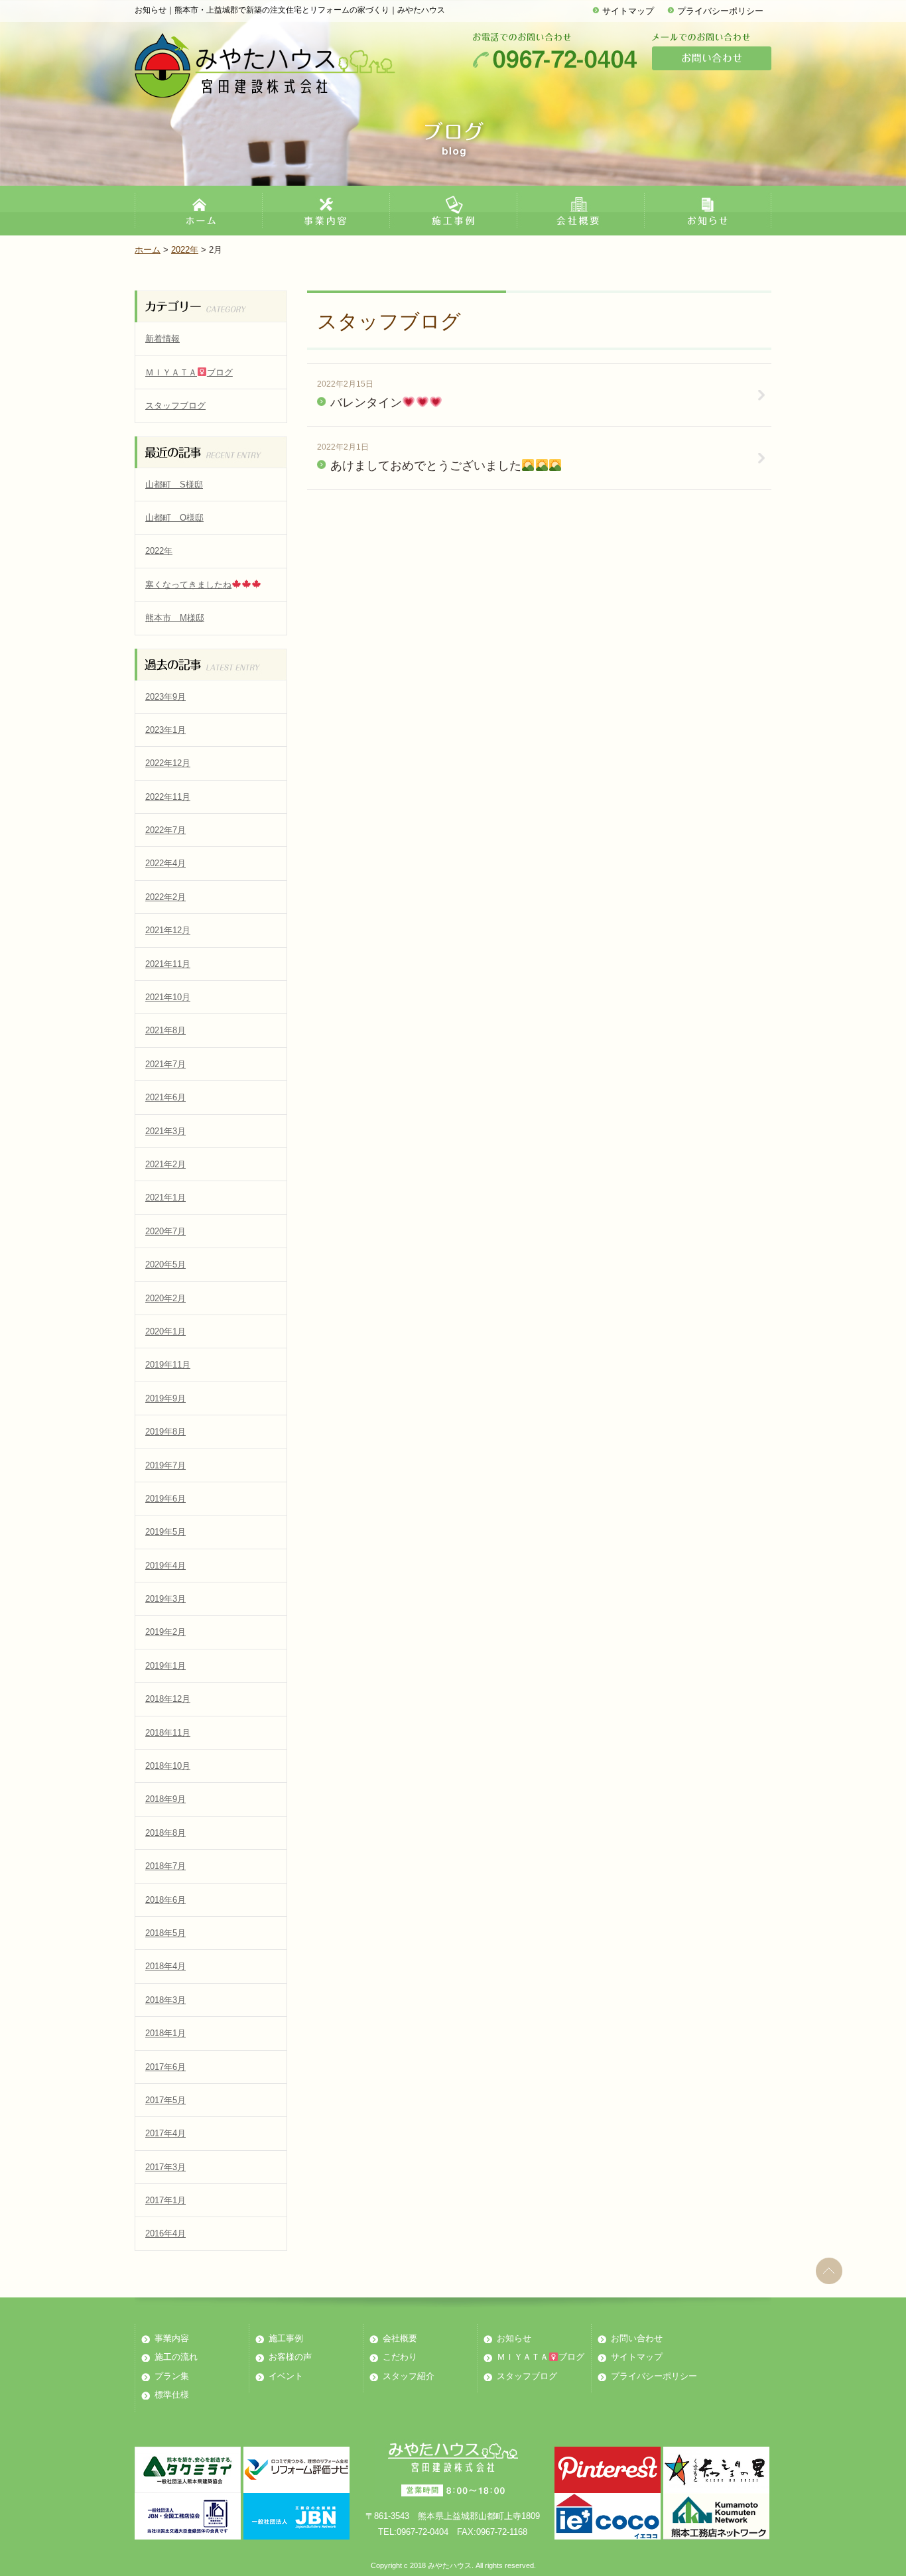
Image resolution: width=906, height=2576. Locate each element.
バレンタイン (366, 403)
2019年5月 (165, 1532)
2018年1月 (165, 2033)
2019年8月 (165, 1432)
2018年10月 (168, 1766)
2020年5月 (165, 1264)
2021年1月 (165, 1197)
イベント (286, 2376)
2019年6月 (165, 1499)
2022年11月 (168, 797)
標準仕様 (172, 2395)
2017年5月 (165, 2100)
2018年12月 (168, 1699)
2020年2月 (165, 1298)
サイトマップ (628, 11)
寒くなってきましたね (188, 585)
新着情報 (162, 339)
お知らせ (514, 2338)
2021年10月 (168, 997)
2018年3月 (165, 2000)
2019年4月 (165, 1566)
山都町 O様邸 (174, 518)
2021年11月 (168, 964)
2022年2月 (165, 897)
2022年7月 (165, 830)
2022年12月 (168, 763)
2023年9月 (165, 697)
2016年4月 (165, 2233)
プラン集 (172, 2376)
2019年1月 (165, 1666)
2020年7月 (165, 1231)
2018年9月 (165, 1799)
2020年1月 (165, 1331)
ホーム (148, 250)
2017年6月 (165, 2067)
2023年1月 (165, 730)
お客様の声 (290, 2357)
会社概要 (400, 2338)
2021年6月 (165, 1097)
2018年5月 (165, 1933)
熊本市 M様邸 (175, 618)
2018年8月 (165, 1833)
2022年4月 (165, 863)
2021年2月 (165, 1164)
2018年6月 (165, 1900)
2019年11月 (168, 1365)
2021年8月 (165, 1030)
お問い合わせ (637, 2338)
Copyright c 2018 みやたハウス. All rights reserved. (453, 2565)
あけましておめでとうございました (426, 466)
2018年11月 (168, 1733)
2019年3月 (165, 1599)
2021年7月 (165, 1064)
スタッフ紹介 (409, 2376)
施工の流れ (176, 2357)
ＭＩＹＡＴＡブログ (189, 372)
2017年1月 (165, 2200)
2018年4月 (165, 1966)
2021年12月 (168, 930)
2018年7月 (165, 1866)
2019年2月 (165, 1632)
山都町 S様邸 (174, 484)
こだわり (400, 2357)
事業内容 (172, 2338)
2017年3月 (165, 2167)
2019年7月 (165, 1465)
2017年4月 (165, 2133)
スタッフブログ (175, 406)
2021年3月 (165, 1131)
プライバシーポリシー (720, 11)
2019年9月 (165, 1398)
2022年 (185, 250)
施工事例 (286, 2338)
